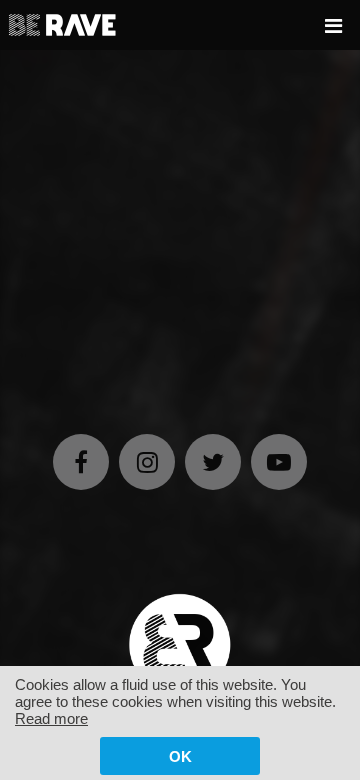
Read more (51, 718)
